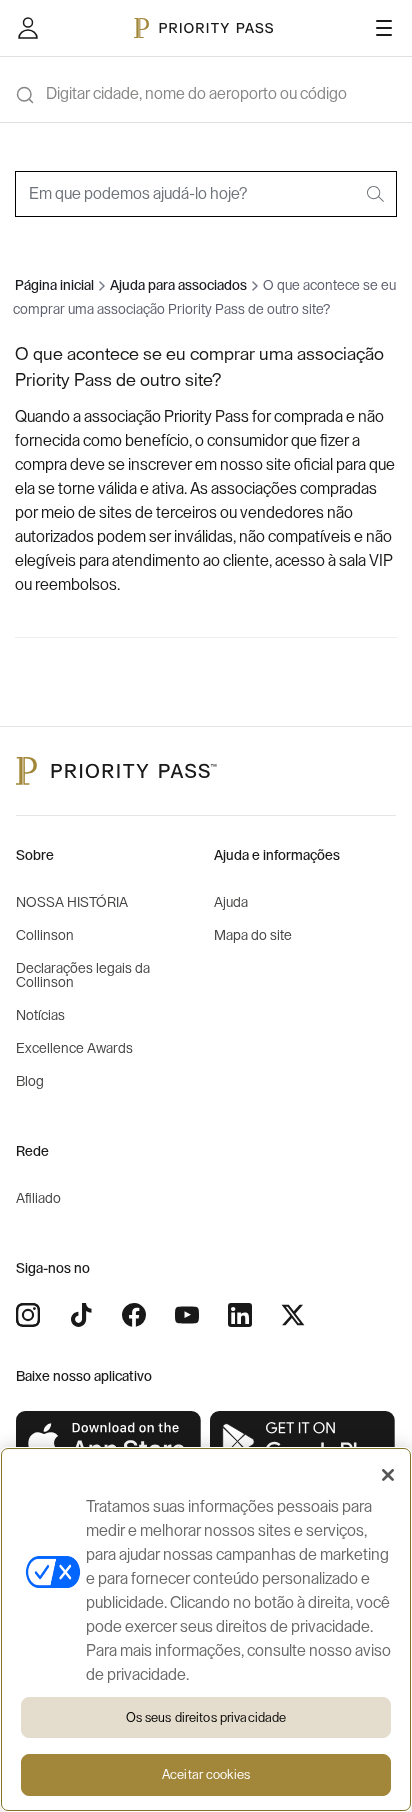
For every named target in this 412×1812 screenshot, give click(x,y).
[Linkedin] (240, 1315)
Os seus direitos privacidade (206, 1717)
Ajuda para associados (178, 286)
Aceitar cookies (206, 1774)
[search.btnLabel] (377, 194)
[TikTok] (81, 1315)
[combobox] (206, 194)
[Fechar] (388, 1475)
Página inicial (54, 286)
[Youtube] (187, 1315)
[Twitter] (293, 1315)
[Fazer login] (28, 28)
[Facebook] (134, 1315)
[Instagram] (28, 1315)
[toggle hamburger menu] (384, 28)
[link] (109, 1442)
